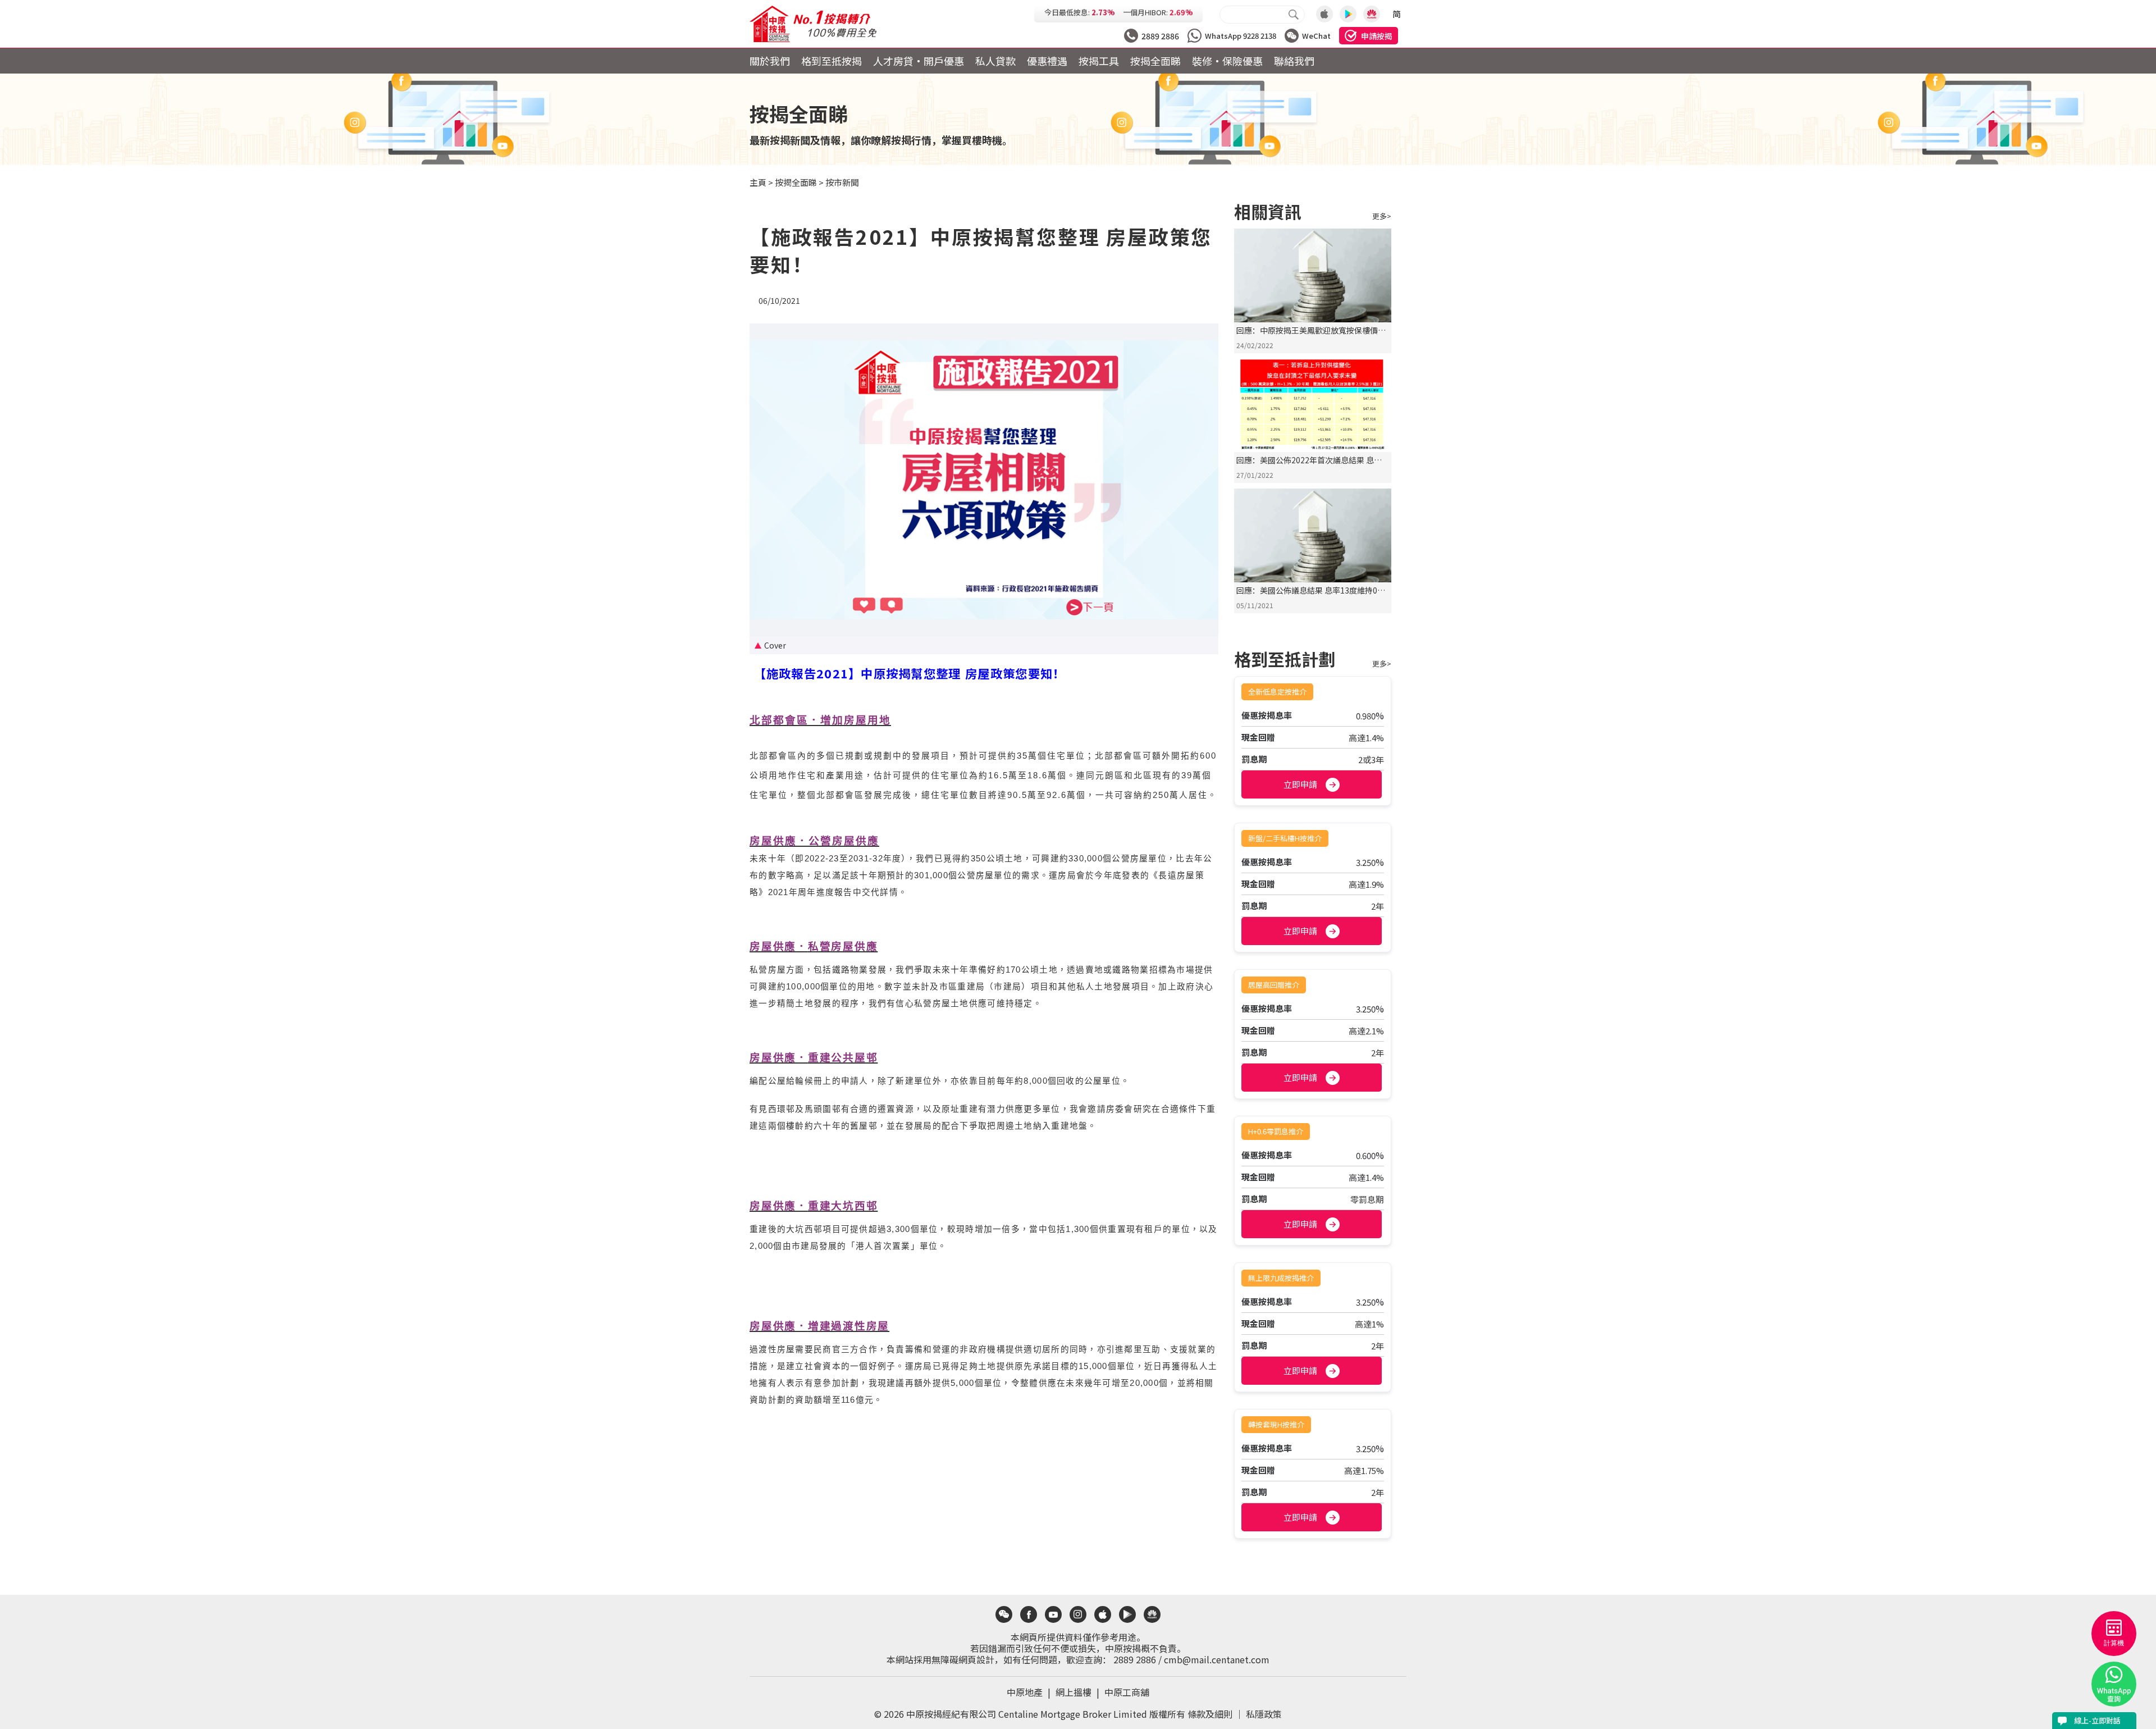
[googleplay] (1127, 1614)
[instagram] (1078, 1614)
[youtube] (1053, 1614)
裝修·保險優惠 (1227, 61)
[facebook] (1029, 1614)
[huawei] (1152, 1614)
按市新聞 (842, 182)
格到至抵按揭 (832, 61)
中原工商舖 (1127, 1692)
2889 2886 (1135, 1659)
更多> (1382, 216)
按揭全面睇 (1155, 61)
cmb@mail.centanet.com (1217, 1659)
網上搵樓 (1079, 1692)
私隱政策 (1264, 1714)
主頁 (758, 182)
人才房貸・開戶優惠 (919, 61)
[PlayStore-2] (1372, 14)
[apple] (1103, 1614)
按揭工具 (1099, 61)
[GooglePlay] (1348, 14)
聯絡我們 (1294, 61)
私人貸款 (995, 61)
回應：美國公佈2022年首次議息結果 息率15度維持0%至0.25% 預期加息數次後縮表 (1310, 466)
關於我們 (770, 61)
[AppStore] (1324, 14)
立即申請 (1300, 784)
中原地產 (1030, 1692)
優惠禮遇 (1047, 61)
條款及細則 (1210, 1714)
